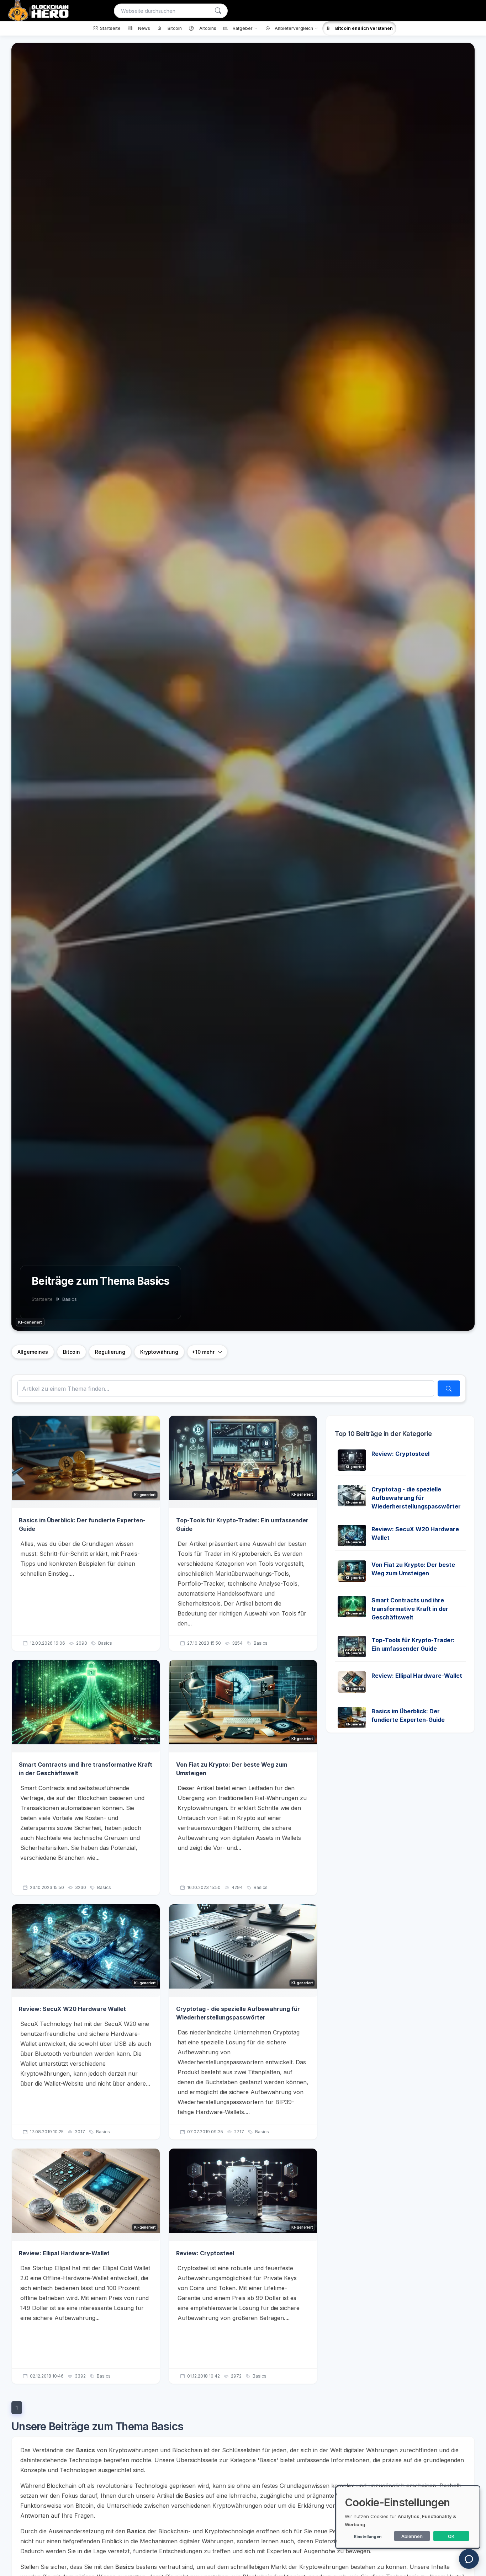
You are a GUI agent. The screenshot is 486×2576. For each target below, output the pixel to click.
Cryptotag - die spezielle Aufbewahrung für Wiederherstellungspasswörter (416, 1498)
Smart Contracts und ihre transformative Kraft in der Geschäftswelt (410, 1609)
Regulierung (110, 1352)
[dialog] (408, 2517)
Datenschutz (401, 624)
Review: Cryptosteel (205, 2253)
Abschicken (433, 643)
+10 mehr (203, 1352)
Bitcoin (72, 1352)
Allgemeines (33, 1352)
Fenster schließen (435, 666)
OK (451, 2536)
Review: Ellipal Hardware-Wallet (64, 2253)
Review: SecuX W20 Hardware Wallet (72, 2009)
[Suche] (218, 11)
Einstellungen (368, 2537)
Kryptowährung (159, 1352)
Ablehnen (412, 2536)
